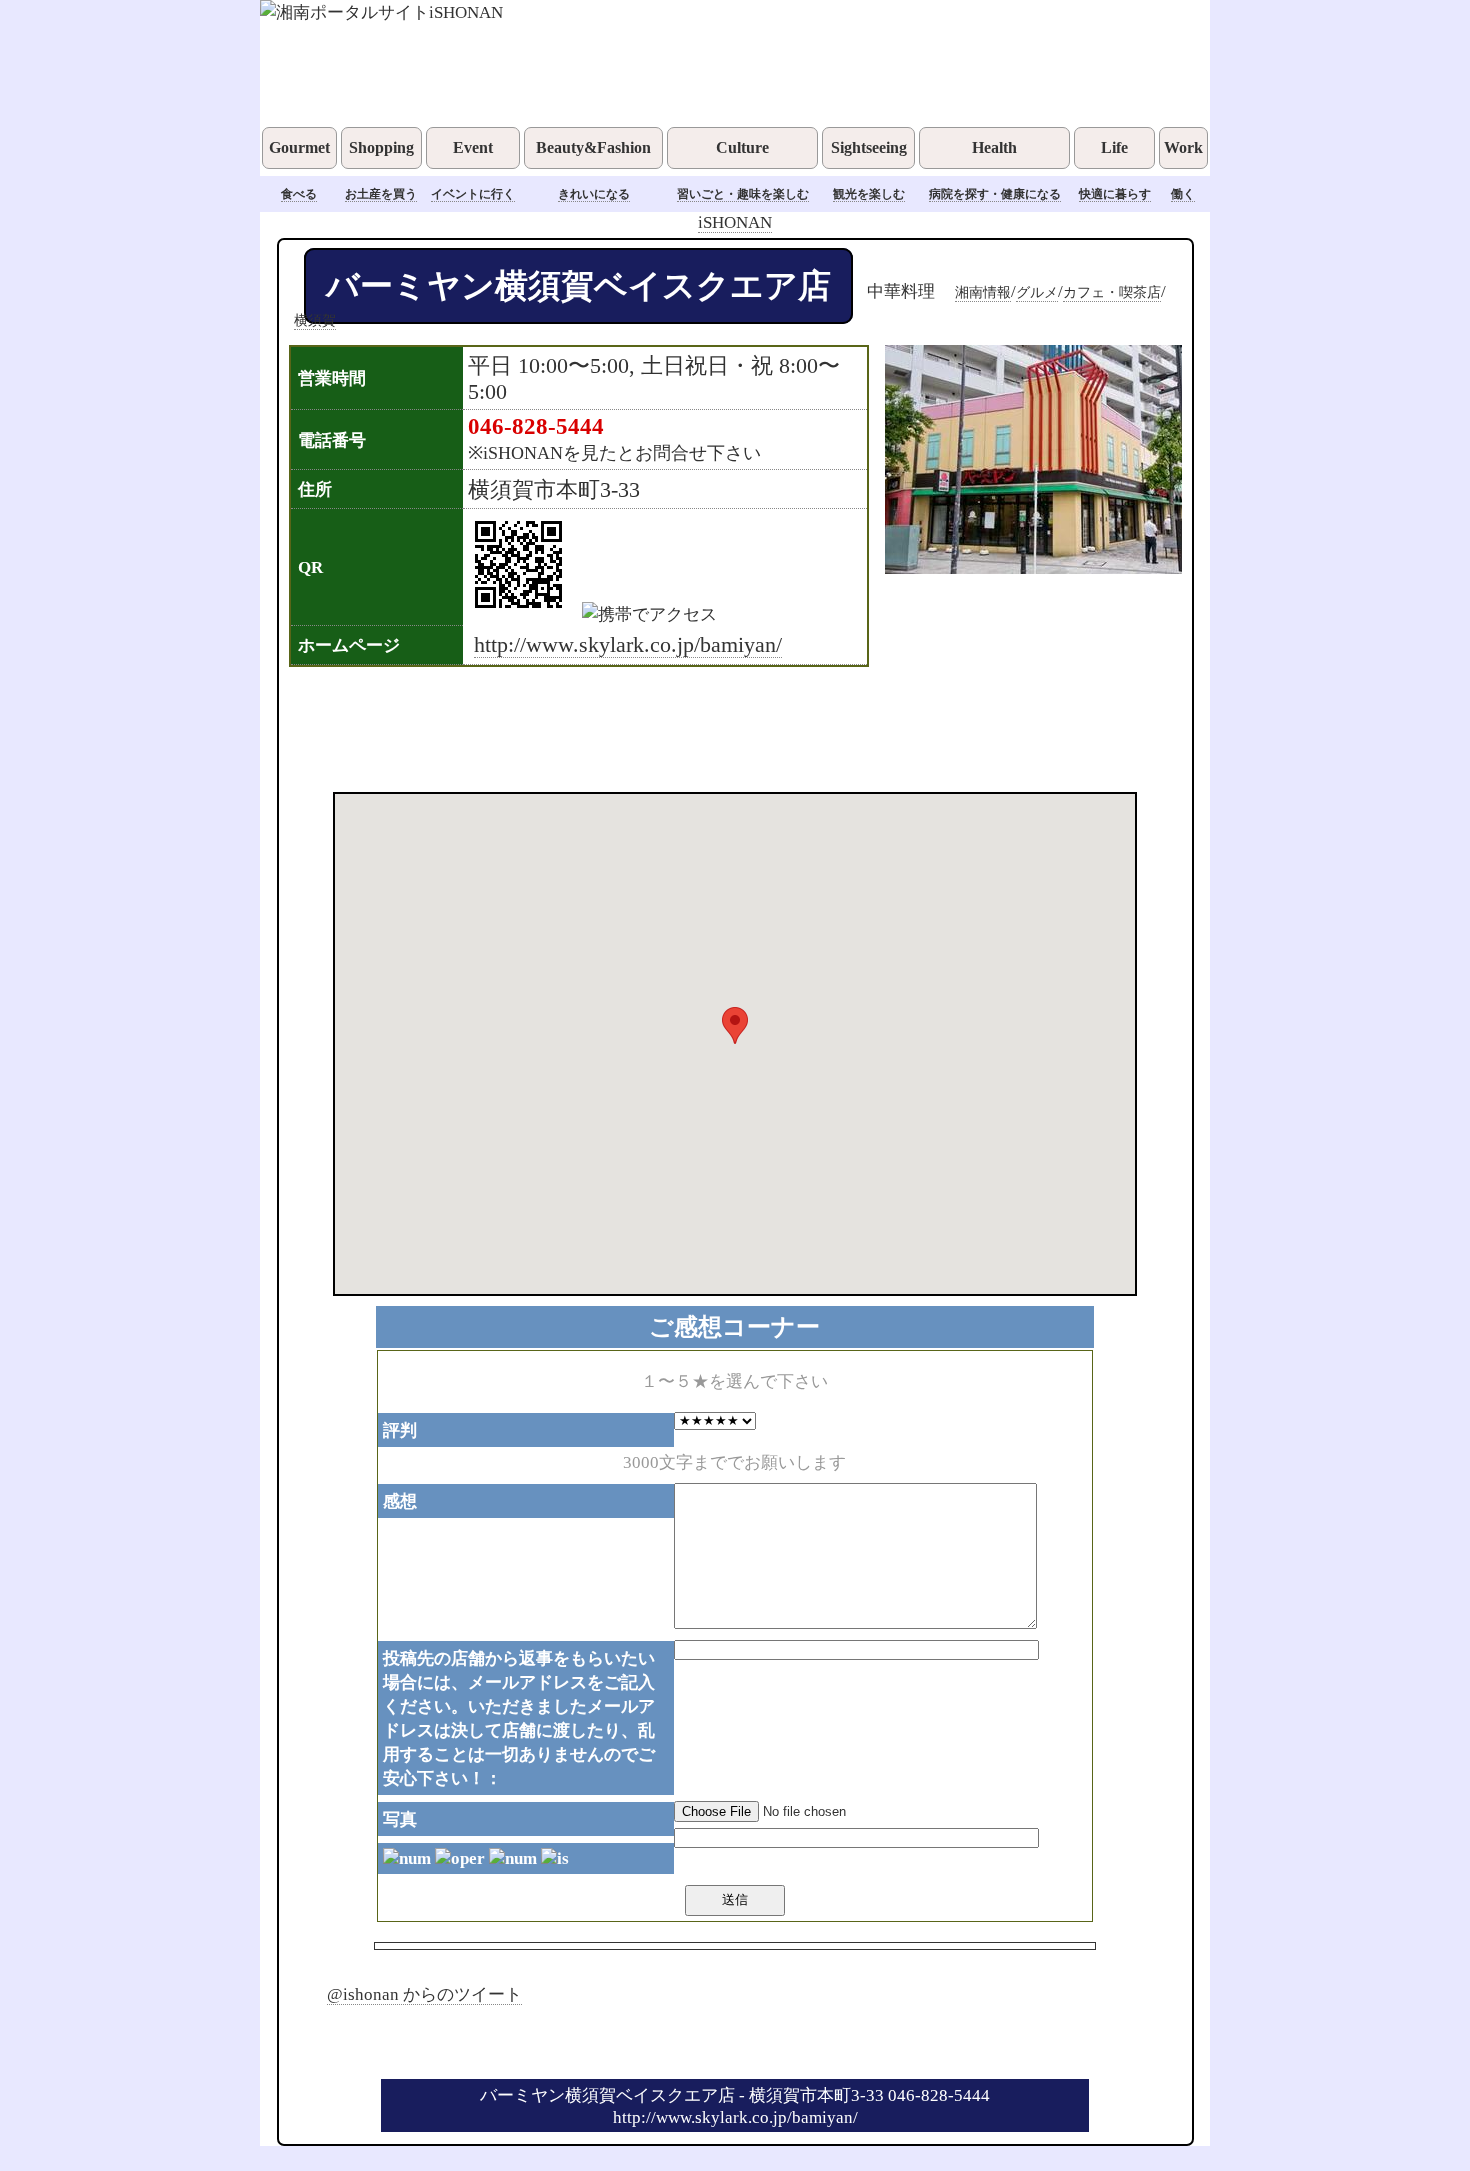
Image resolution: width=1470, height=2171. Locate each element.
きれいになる (594, 194)
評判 (400, 1430)
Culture (742, 147)
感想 (400, 1501)
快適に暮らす (1115, 194)
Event (473, 147)
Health (994, 147)
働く (1183, 194)
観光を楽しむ (869, 194)
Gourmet (299, 147)
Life (1114, 147)
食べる (299, 194)
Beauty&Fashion (593, 147)
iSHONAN (735, 222)
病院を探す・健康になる (995, 194)
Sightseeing (869, 147)
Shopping (381, 147)
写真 (400, 1819)
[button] (735, 1025)
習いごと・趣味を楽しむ (743, 194)
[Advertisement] (709, 727)
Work (1183, 147)
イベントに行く (473, 194)
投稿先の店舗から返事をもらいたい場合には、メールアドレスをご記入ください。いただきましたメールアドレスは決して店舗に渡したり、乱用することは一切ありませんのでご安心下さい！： (519, 1718)
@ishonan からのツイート (424, 1994)
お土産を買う (381, 194)
